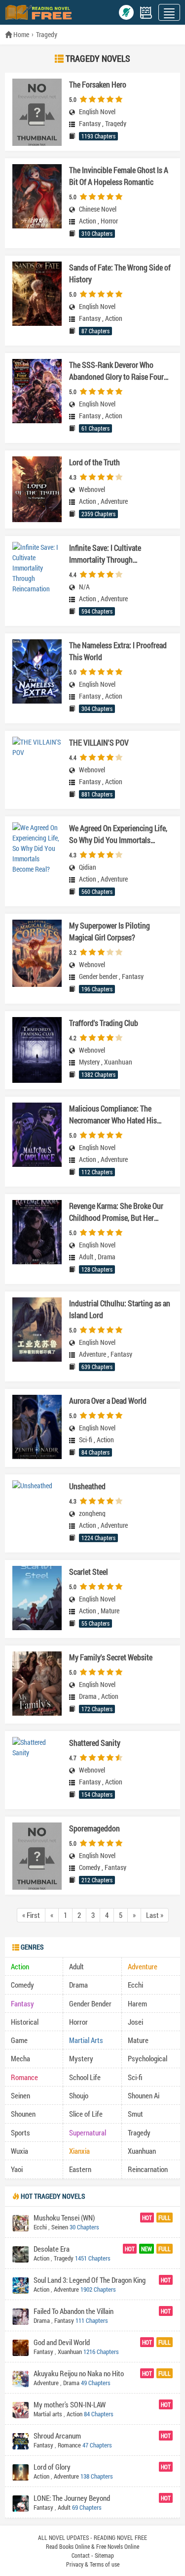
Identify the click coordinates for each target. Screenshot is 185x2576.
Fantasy (90, 124)
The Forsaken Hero (98, 84)
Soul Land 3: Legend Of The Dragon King (90, 2280)
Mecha (20, 2058)
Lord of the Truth (94, 462)
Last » (155, 1915)
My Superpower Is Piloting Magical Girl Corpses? (110, 931)
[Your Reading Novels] (146, 13)
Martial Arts (86, 2040)
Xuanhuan (118, 1062)
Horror (109, 221)
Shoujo (79, 2095)
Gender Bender (90, 2003)
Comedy (90, 1867)
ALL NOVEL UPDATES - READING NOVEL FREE (92, 2537)
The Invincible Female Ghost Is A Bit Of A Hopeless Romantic (119, 176)
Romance (24, 2077)
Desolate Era (52, 2249)
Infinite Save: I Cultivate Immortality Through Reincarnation (105, 554)
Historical (25, 2022)
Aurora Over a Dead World (108, 1400)
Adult (86, 1257)
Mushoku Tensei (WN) (64, 2218)
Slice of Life (86, 2114)
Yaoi (17, 2169)
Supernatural (88, 2132)
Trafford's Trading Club (104, 1023)
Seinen (20, 2095)
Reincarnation (148, 2169)
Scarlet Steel (89, 1572)
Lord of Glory (52, 2467)
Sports (20, 2132)
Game (19, 2040)
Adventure (114, 501)
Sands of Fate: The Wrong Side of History (120, 273)
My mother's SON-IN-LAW (70, 2404)
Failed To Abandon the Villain (74, 2311)
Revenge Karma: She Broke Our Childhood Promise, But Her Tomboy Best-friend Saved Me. (116, 1212)
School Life (85, 2077)
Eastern (80, 2169)
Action (88, 221)
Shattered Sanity (95, 1743)
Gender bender (98, 977)
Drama (107, 1257)
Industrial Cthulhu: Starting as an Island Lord (120, 1309)
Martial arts (48, 2414)
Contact (81, 2555)
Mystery (89, 1062)
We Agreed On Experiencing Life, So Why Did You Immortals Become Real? (118, 834)
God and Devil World (62, 2342)
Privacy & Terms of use (93, 2564)
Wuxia (19, 2151)
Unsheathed (87, 1486)
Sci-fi (86, 1440)
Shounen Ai (144, 2095)
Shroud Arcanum (57, 2436)
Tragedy (47, 34)
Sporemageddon (94, 1828)
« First (31, 1915)
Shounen (23, 2114)
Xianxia (79, 2151)
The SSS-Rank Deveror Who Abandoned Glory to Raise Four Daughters (116, 371)
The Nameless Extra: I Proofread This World (118, 651)
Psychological (148, 2058)
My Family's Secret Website (111, 1657)
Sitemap (104, 2555)
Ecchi (135, 1985)
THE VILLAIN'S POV (99, 742)
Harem (137, 2003)
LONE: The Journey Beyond (72, 2498)
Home (20, 34)
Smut (135, 2114)
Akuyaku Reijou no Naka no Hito (79, 2373)
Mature (110, 1611)
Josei (135, 2022)
